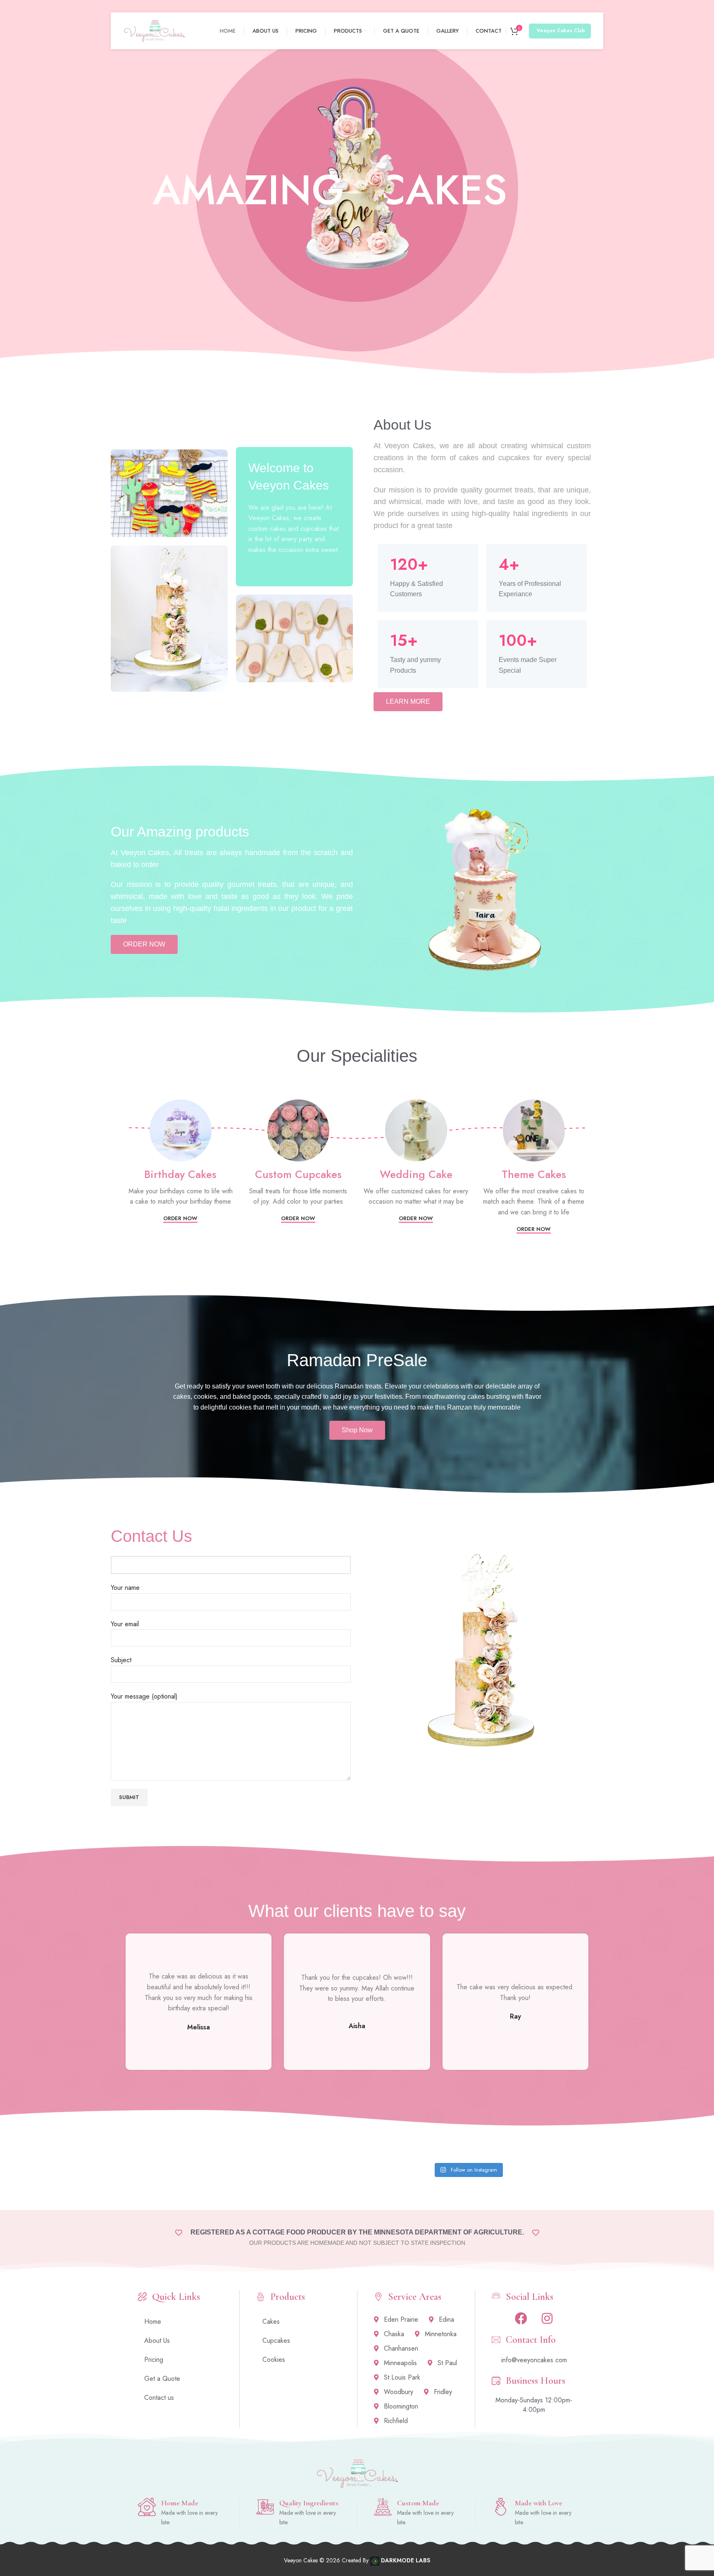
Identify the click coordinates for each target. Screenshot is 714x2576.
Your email (125, 1624)
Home (153, 2322)
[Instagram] (547, 2318)
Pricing (154, 2360)
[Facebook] (521, 2318)
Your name (125, 1588)
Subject (121, 1660)
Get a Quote (162, 2379)
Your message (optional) (144, 1696)
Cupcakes (276, 2341)
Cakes (271, 2322)
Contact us (159, 2398)
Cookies (274, 2360)
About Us (157, 2341)
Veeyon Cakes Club (561, 31)
